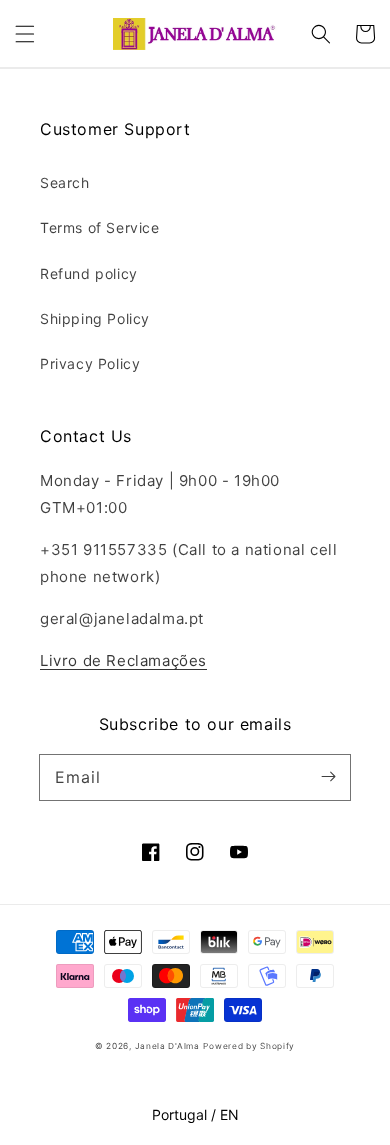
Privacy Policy (90, 363)
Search (65, 182)
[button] (25, 34)
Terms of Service (100, 227)
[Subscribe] (328, 777)
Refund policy (89, 273)
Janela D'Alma (167, 1046)
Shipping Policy (95, 318)
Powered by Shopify (249, 1046)
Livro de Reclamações (123, 660)
